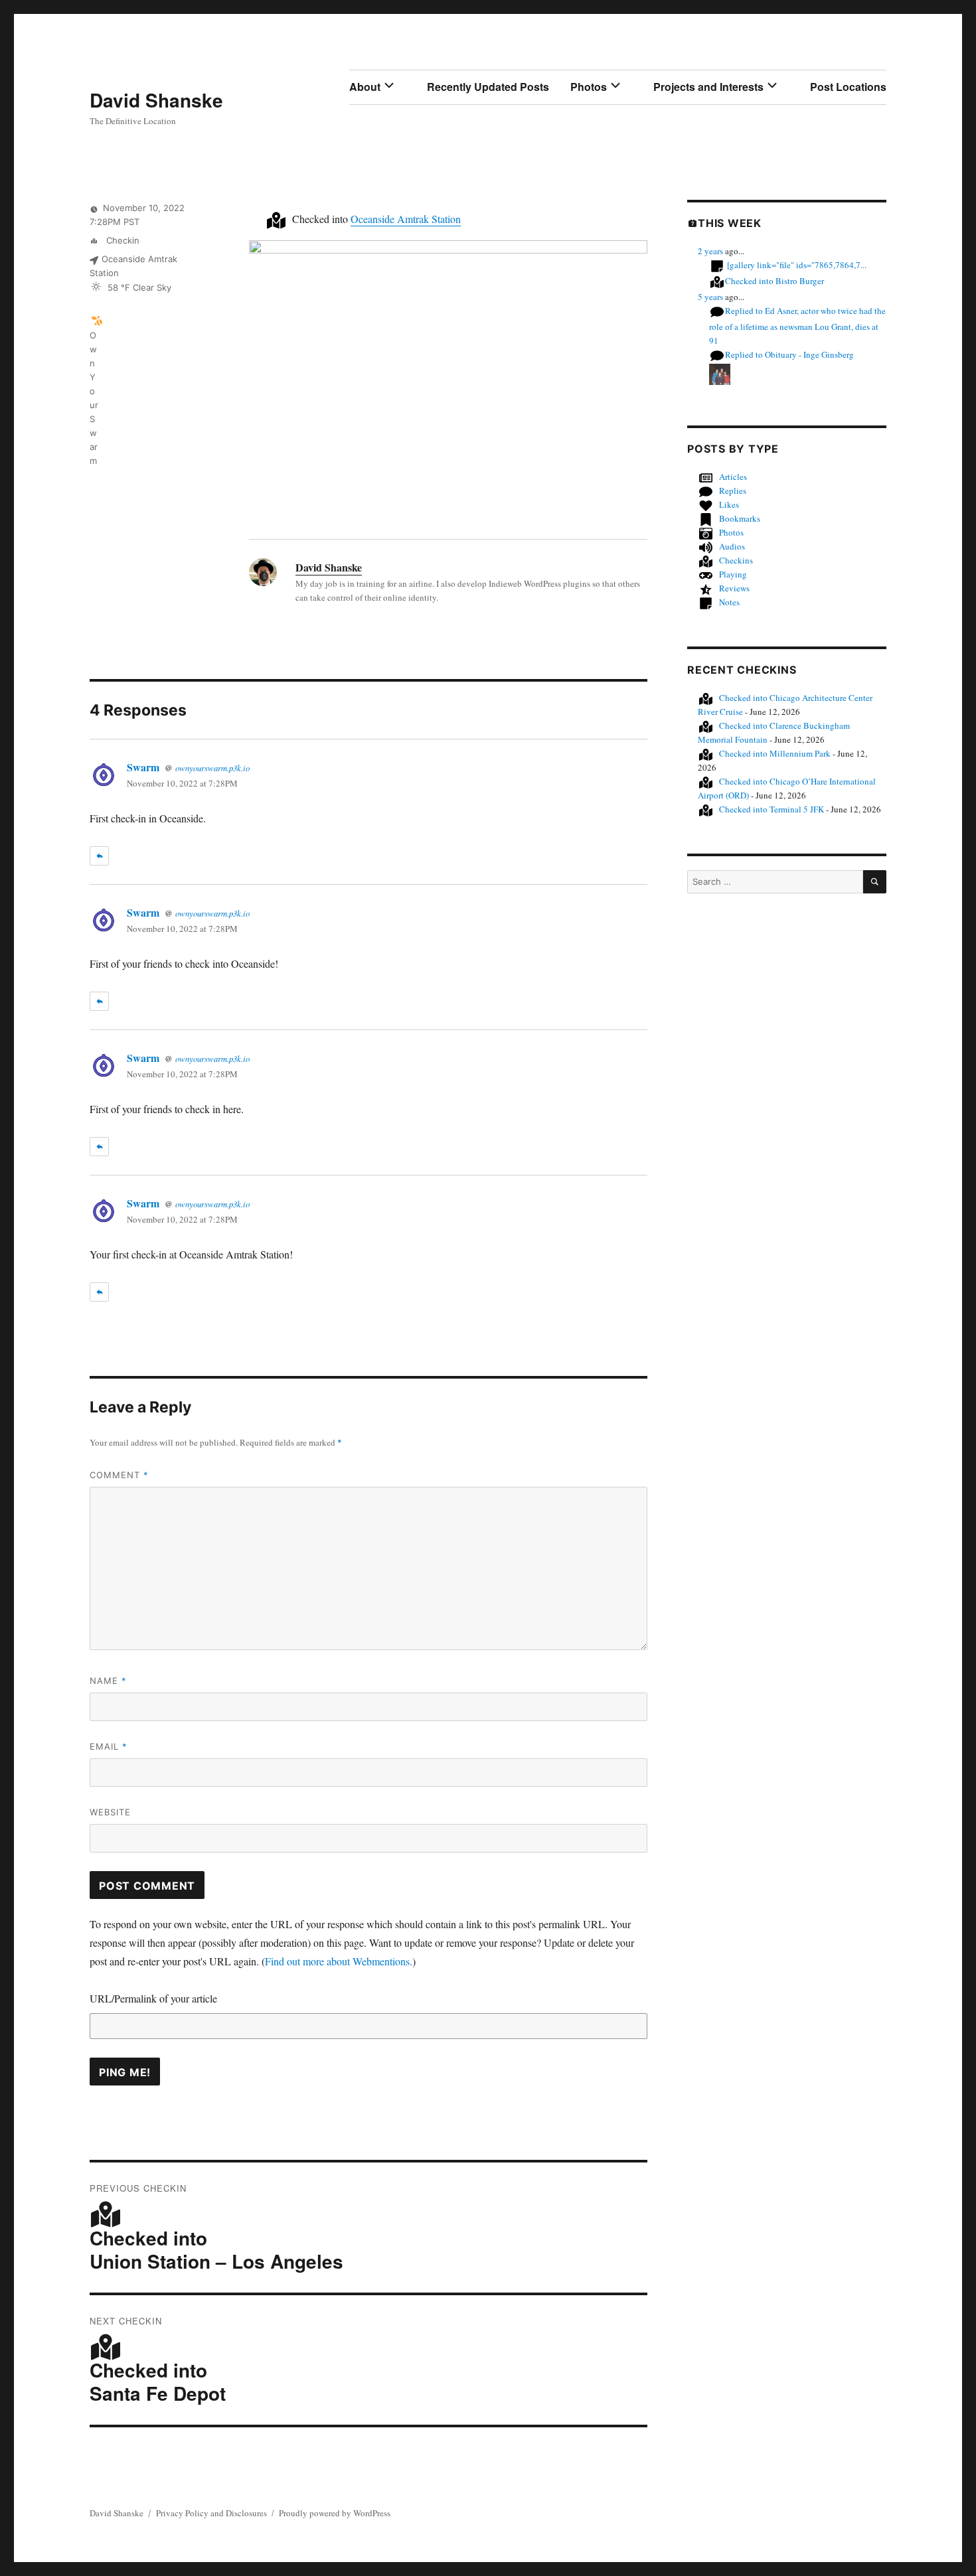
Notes (729, 602)
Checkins (736, 560)
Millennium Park (775, 753)
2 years (710, 251)
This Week (730, 223)
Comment (119, 1475)
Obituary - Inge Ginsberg (789, 354)
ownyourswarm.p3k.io (212, 768)
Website (110, 1812)
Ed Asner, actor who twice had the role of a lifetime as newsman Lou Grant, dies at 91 (797, 326)
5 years (710, 297)
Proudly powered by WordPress (335, 2513)
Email (109, 1746)
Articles (733, 477)
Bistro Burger (774, 281)
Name (108, 1681)
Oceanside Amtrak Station (406, 219)
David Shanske (156, 100)
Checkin (122, 240)
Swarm (143, 767)
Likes (729, 504)
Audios (732, 546)
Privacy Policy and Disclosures (211, 2513)
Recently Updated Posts (488, 87)
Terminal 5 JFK (772, 809)
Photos (589, 87)
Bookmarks (740, 518)
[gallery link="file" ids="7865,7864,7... (797, 265)
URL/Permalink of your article (153, 1998)
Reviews (734, 588)
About (365, 87)
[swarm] (97, 320)
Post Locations (848, 87)
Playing (733, 574)
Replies (733, 491)
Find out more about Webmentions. (339, 1961)
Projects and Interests (708, 87)
